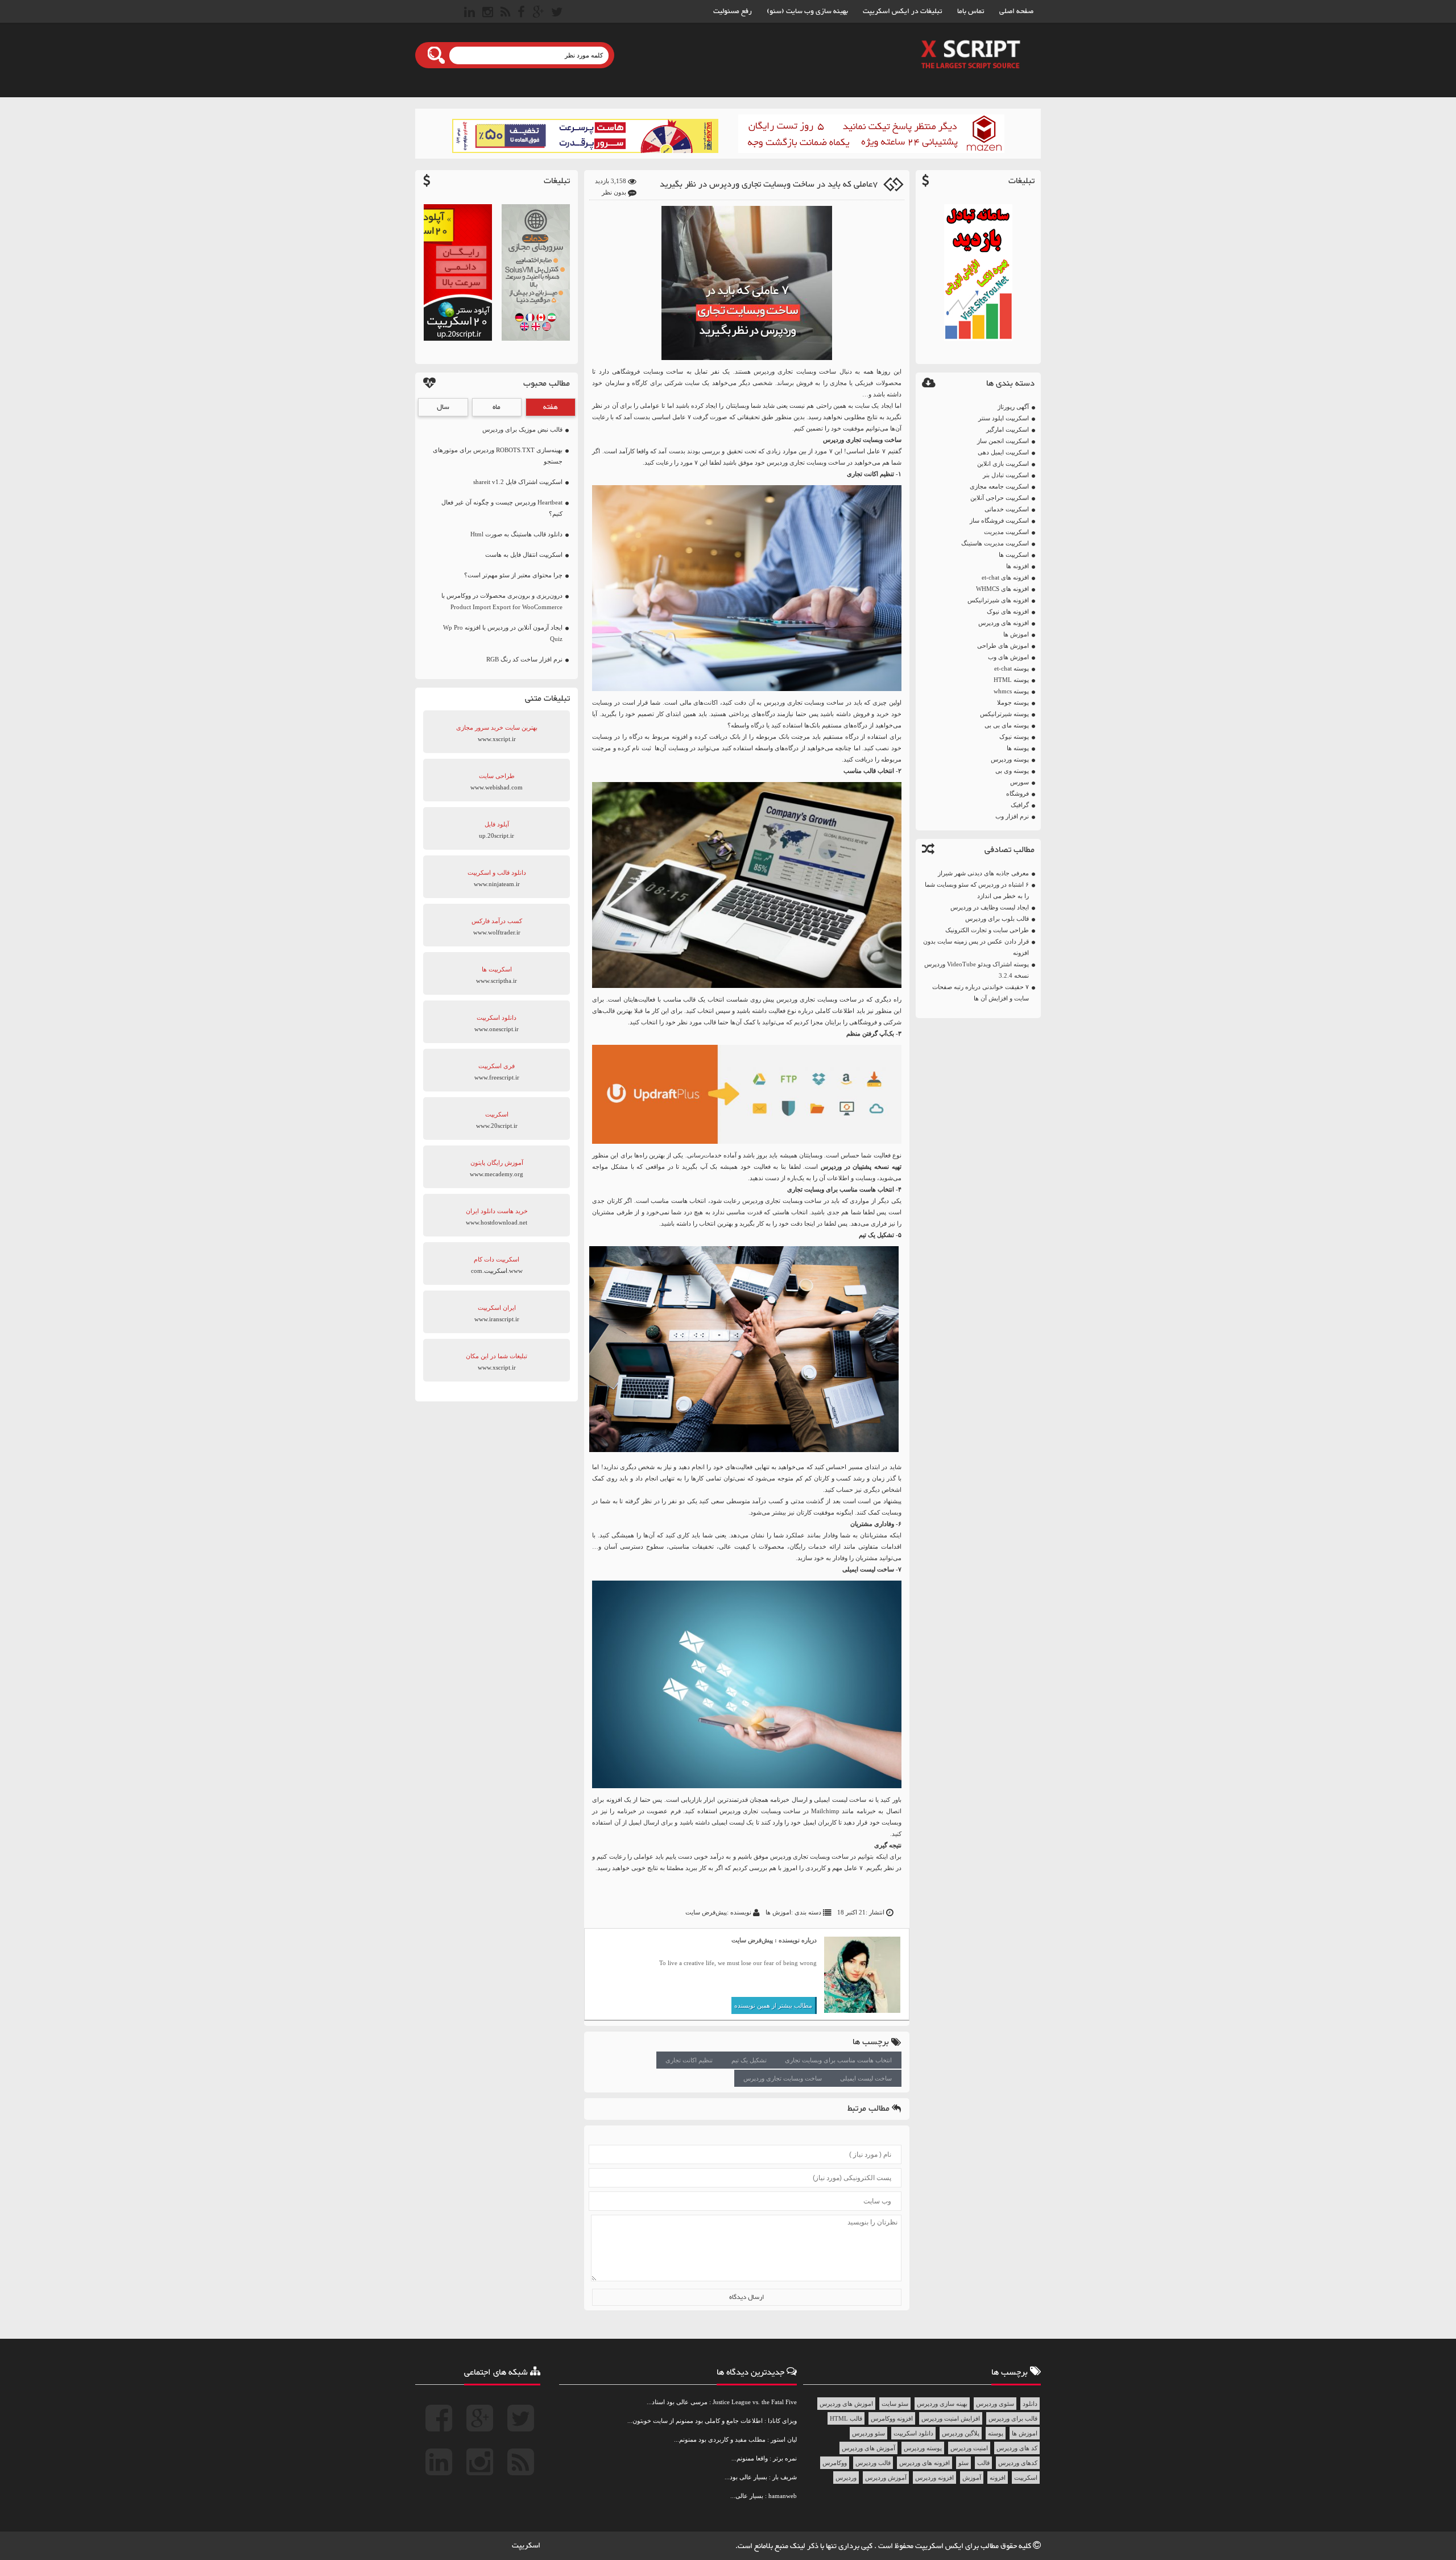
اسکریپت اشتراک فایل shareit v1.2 (518, 482)
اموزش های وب (1008, 657)
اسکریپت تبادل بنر (1006, 475)
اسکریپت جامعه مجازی (999, 486)
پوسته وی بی (1012, 771)
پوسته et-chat (1012, 668)
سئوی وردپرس (995, 2404)
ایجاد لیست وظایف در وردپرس (990, 907)
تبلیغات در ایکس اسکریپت (903, 11)
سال (443, 407)
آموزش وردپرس (886, 2478)
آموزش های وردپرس (868, 2448)
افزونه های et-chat (1005, 577)
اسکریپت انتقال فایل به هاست (524, 555)
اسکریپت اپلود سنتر (1004, 418)
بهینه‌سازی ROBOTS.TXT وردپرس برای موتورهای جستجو (498, 456)
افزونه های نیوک (1008, 611)
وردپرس (764, 371)
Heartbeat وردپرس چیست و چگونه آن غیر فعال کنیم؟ (502, 508)
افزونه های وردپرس (1004, 623)
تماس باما (971, 11)
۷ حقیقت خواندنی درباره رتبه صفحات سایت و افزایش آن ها (981, 992)
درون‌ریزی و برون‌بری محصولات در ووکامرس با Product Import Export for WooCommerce (502, 601)
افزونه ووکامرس (892, 2418)
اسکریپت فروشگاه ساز (999, 520)
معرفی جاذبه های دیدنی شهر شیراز (983, 873)
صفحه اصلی (1016, 11)
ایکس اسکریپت (940, 2546)
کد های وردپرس (1017, 2448)
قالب (983, 2463)
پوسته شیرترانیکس (1004, 714)
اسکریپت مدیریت (1006, 532)
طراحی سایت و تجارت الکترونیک (987, 930)
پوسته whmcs (1011, 691)
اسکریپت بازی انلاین (1003, 464)
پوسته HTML (1011, 680)
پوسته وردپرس (1010, 759)
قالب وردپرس (873, 2463)
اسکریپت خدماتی (1007, 509)
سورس (1019, 782)
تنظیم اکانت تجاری (689, 2060)
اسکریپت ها (1014, 555)
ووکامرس (835, 2463)
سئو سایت (895, 2404)
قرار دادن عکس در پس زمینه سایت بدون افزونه (976, 947)
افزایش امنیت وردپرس (951, 2418)
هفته (551, 407)
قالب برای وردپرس (1013, 2418)
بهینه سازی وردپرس (942, 2404)
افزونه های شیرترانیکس (998, 600)
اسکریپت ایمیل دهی (1003, 452)
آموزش (972, 2478)
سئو (963, 2463)
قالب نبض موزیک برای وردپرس (522, 429)
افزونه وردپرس (934, 2478)
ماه (497, 407)
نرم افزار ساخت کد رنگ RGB (524, 659)
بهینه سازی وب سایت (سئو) (807, 11)
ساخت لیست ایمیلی (866, 2078)
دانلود (1030, 2404)
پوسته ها (1018, 748)
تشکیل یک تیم (749, 2060)
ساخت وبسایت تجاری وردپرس (783, 2078)
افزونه (998, 2478)
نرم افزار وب (1012, 816)
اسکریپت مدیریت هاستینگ (995, 543)
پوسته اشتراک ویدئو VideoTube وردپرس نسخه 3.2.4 (977, 970)
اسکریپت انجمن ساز (1003, 441)
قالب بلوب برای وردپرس (997, 919)
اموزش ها (1016, 634)
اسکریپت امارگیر (1008, 429)
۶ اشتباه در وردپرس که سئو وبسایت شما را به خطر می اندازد (977, 890)
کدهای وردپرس (1018, 2463)
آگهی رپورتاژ (1013, 407)
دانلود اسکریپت (913, 2433)
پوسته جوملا (1013, 702)
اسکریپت (1026, 2478)
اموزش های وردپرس (846, 2404)
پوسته (996, 2433)
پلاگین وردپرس (961, 2433)
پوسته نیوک (1014, 737)
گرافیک (1020, 805)
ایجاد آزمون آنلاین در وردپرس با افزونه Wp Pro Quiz (503, 633)
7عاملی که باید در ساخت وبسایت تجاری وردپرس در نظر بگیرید (769, 185)
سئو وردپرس (868, 2433)
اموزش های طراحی (1003, 646)
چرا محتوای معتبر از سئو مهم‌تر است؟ (513, 575)
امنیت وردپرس (969, 2448)
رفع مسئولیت (733, 11)
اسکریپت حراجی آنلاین (1000, 498)
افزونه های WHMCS (1002, 589)
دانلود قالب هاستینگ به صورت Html (516, 534)
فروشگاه (1017, 793)
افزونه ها (1017, 566)
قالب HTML (846, 2418)
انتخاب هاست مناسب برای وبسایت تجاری (838, 2060)
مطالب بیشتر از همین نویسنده (773, 2005)
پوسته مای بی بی (1007, 725)
